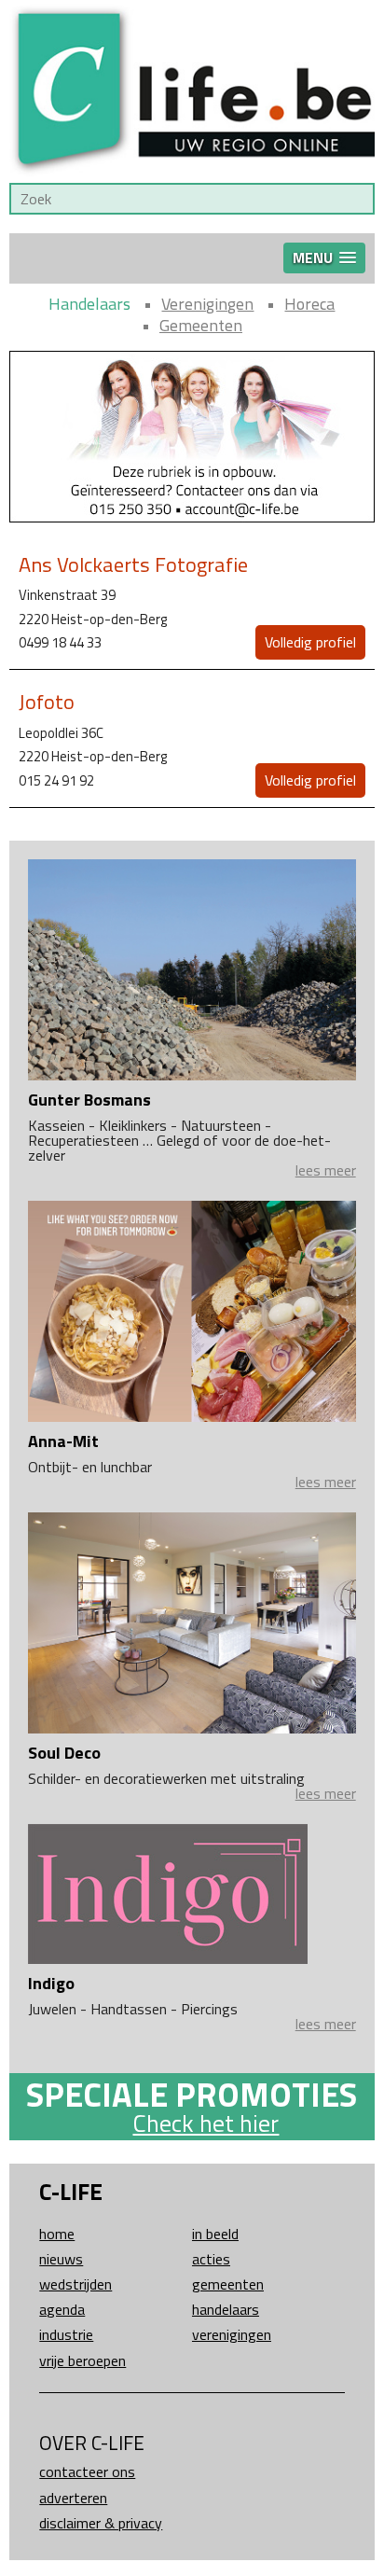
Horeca (309, 304)
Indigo (51, 1983)
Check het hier (206, 2123)
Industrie (66, 2334)
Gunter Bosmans (89, 1100)
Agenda (62, 2309)
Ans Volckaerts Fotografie (133, 564)
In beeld (215, 2234)
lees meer (326, 1170)
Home (57, 2234)
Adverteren (73, 2498)
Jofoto (47, 702)
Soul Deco (64, 1753)
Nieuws (61, 2259)
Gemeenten (201, 325)
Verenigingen (207, 304)
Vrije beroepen (82, 2360)
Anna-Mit (63, 1441)
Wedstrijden (75, 2284)
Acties (211, 2259)
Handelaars (89, 304)
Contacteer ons (87, 2472)
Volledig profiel (310, 642)
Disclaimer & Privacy (101, 2523)
